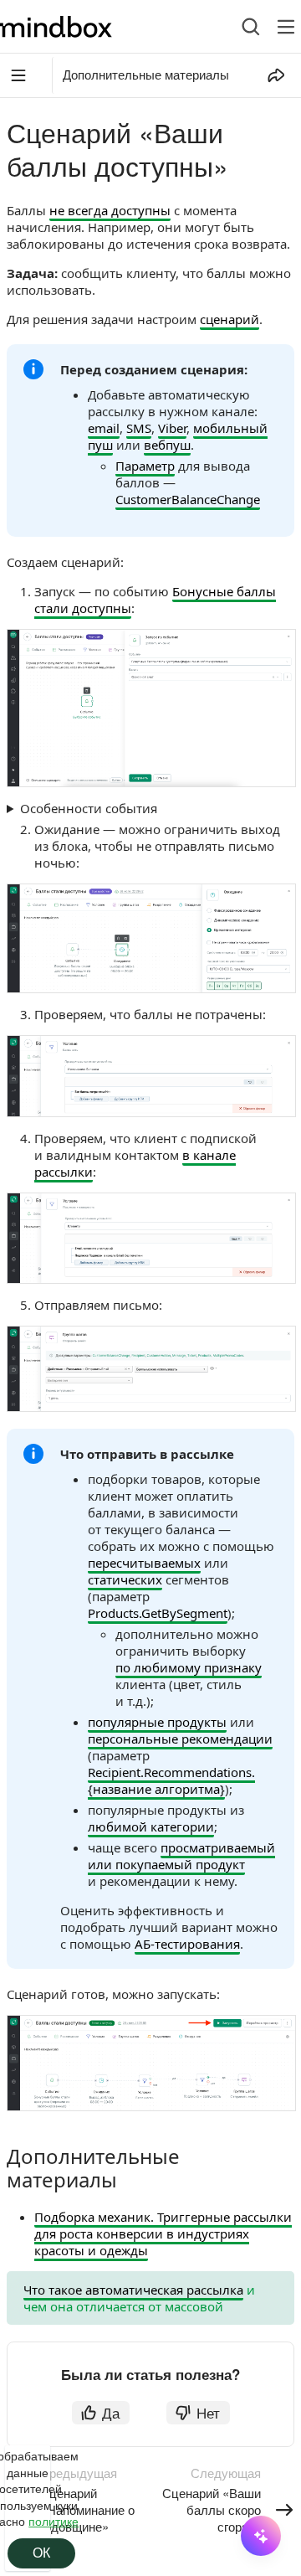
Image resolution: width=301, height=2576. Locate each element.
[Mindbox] (70, 27)
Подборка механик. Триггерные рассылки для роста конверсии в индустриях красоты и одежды (163, 2233)
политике (54, 2521)
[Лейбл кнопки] (286, 27)
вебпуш (167, 445)
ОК (41, 2553)
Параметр (145, 466)
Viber (172, 428)
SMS (139, 428)
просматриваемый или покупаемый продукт (181, 1856)
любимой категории (151, 1826)
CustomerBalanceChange (188, 499)
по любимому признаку (189, 1667)
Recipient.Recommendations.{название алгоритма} (171, 1780)
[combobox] (238, 27)
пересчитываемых (144, 1563)
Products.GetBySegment (158, 1613)
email (104, 428)
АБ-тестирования (187, 1944)
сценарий (230, 319)
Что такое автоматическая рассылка (133, 2290)
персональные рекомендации (180, 1739)
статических (125, 1579)
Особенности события (89, 808)
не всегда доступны (110, 210)
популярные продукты (157, 1722)
